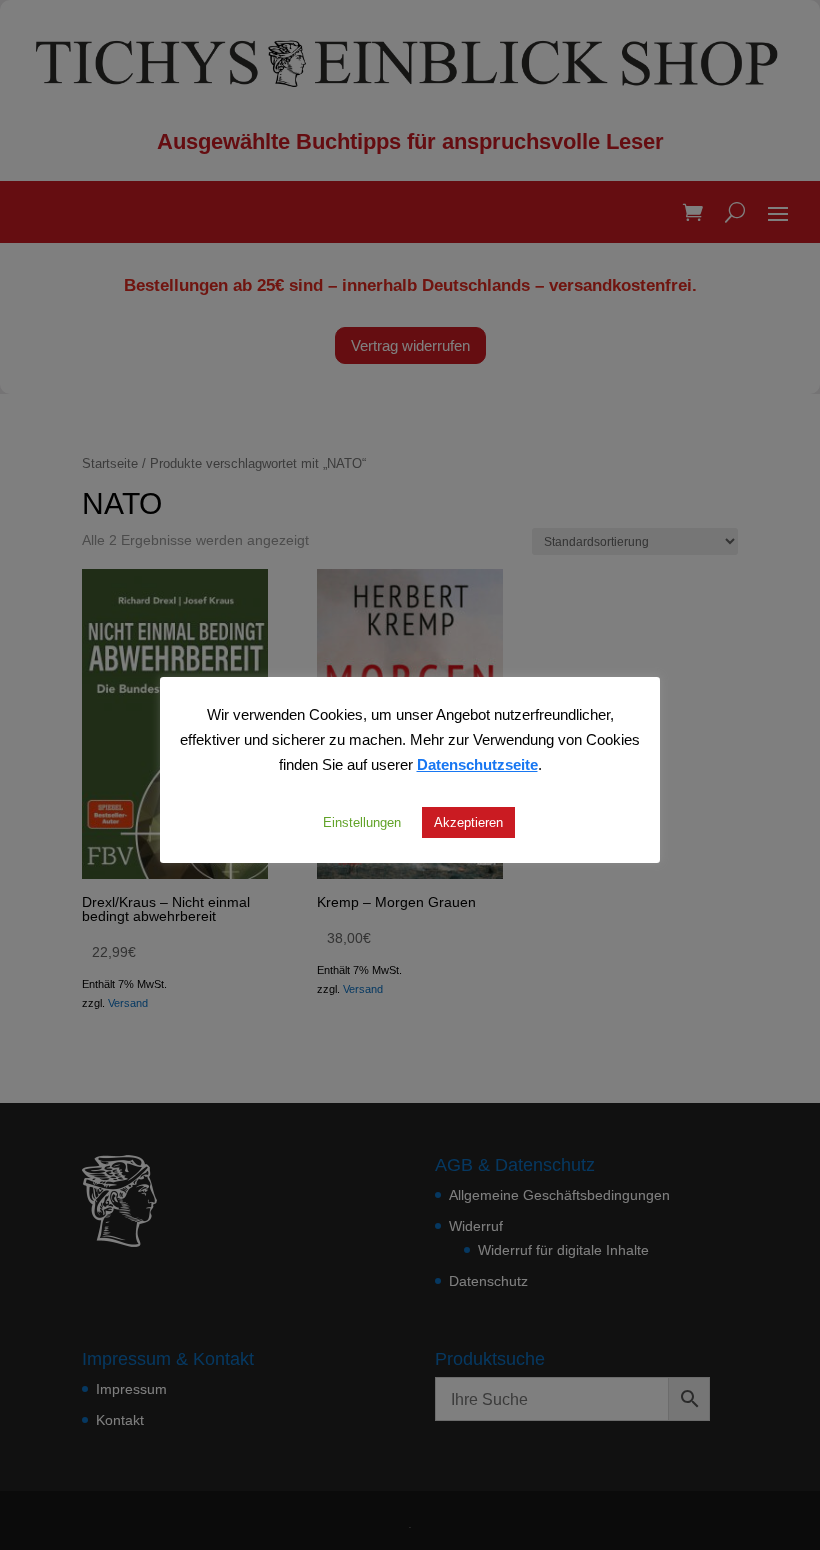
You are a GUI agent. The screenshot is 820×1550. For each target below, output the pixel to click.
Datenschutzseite (477, 764)
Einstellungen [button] (362, 822)
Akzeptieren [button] (468, 822)
